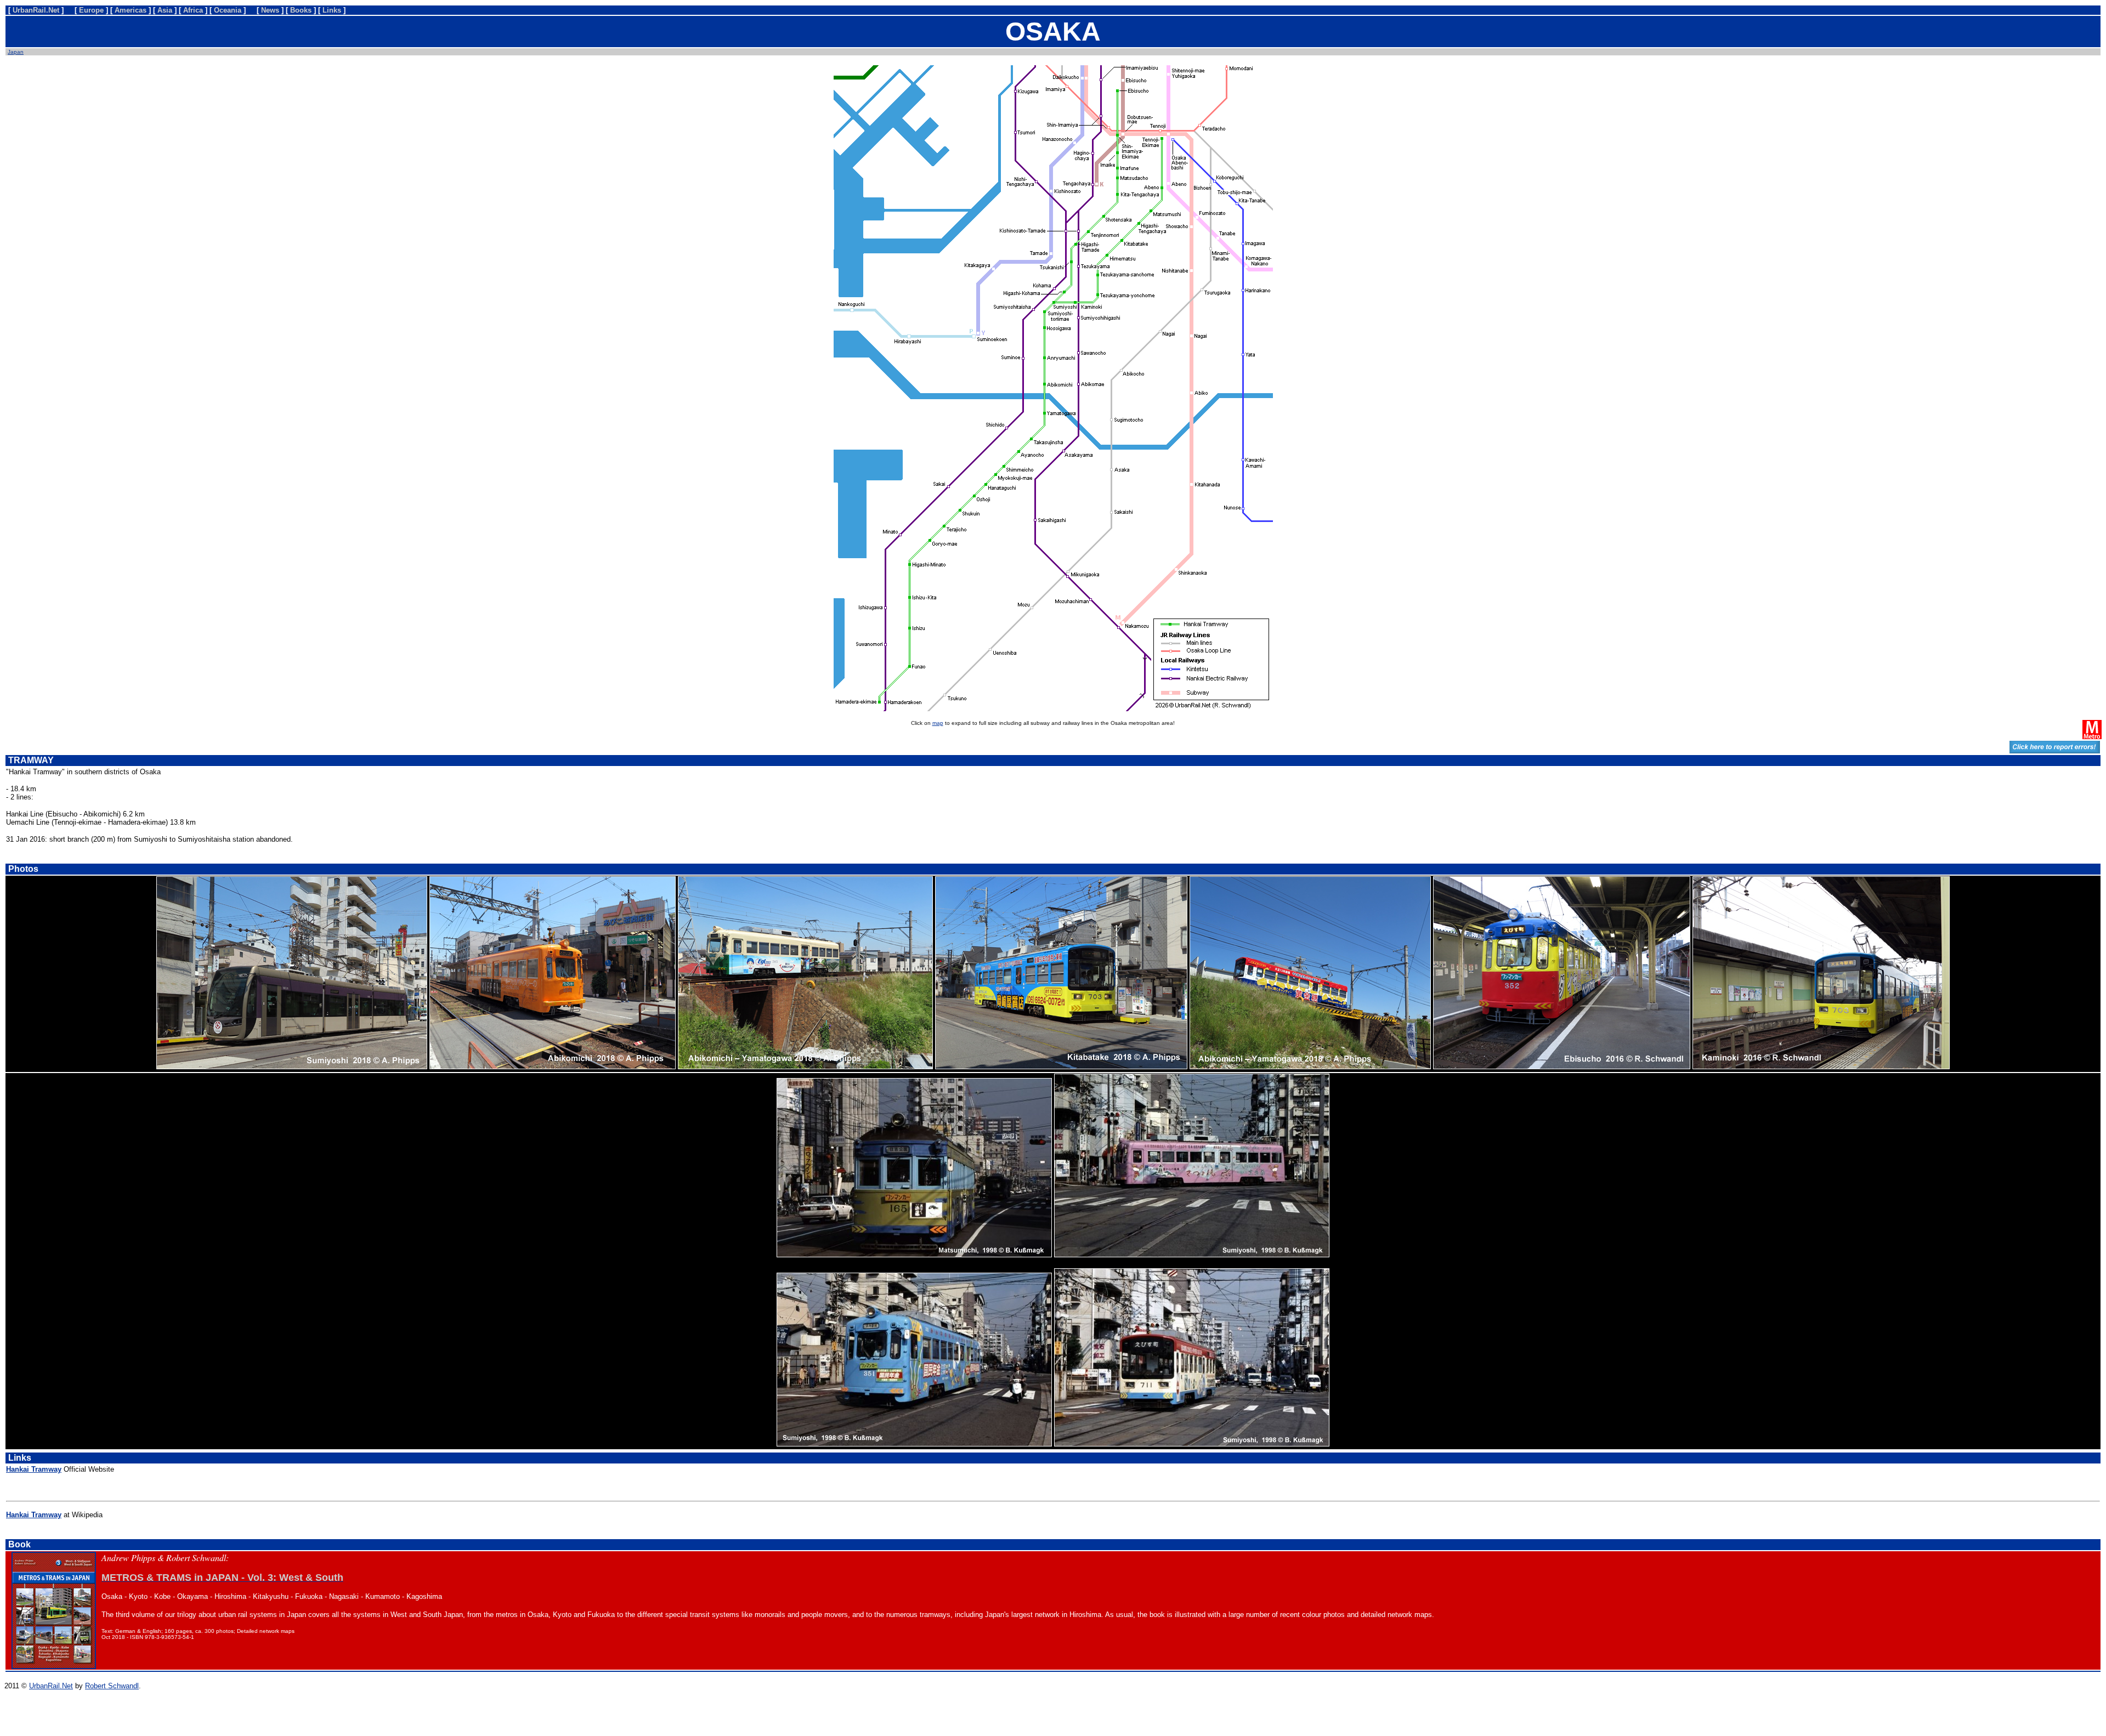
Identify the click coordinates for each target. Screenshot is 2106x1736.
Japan (16, 52)
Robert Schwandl (112, 1686)
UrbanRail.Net (51, 1686)
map (938, 723)
